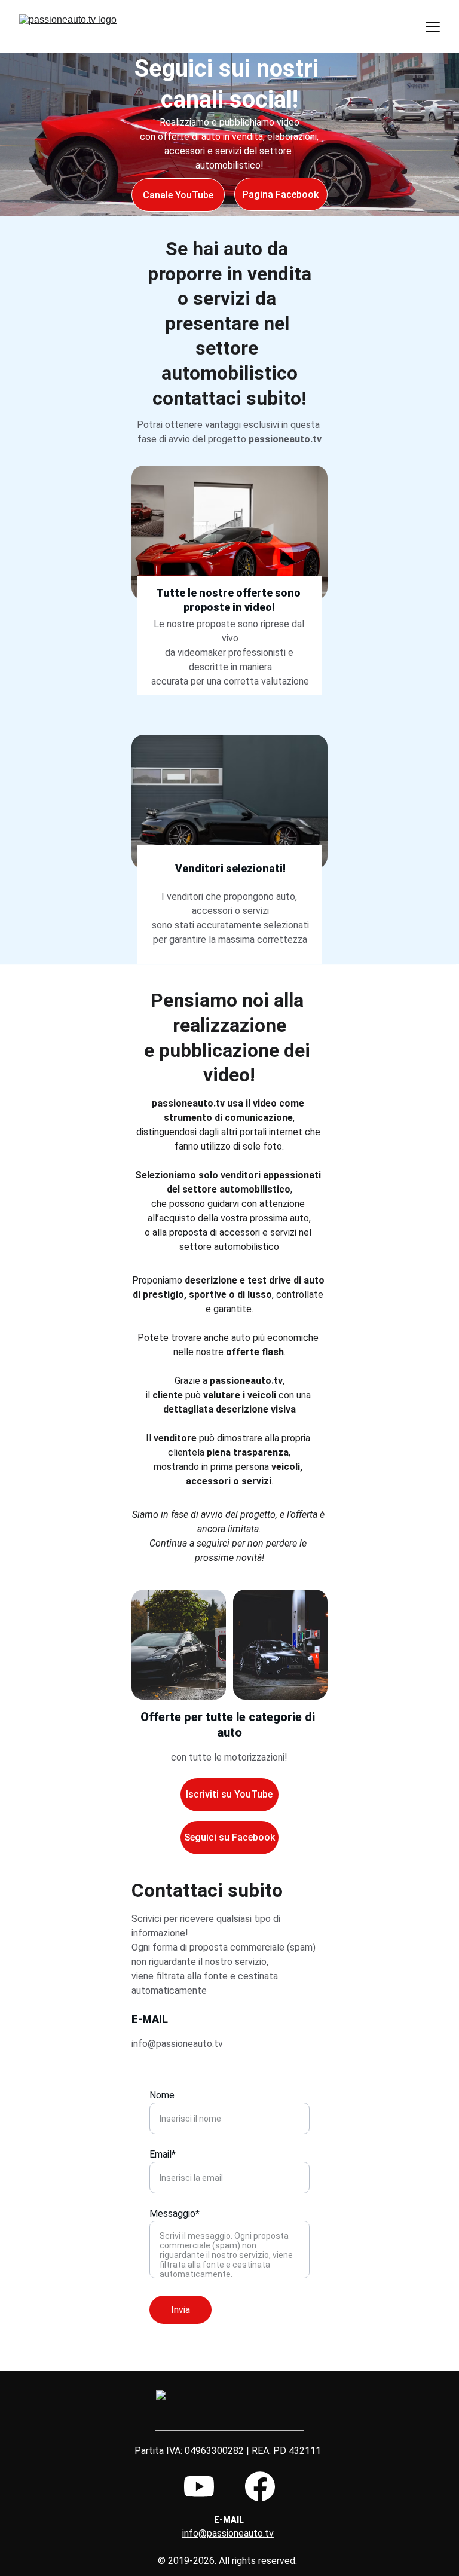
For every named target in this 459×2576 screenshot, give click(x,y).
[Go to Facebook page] (260, 2486)
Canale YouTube (178, 195)
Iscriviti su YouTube (229, 1794)
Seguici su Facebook (229, 1837)
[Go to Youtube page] (199, 2486)
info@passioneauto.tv (177, 2044)
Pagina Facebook (281, 195)
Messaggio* (175, 2213)
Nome (162, 2095)
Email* (163, 2154)
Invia (180, 2310)
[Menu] (433, 27)
